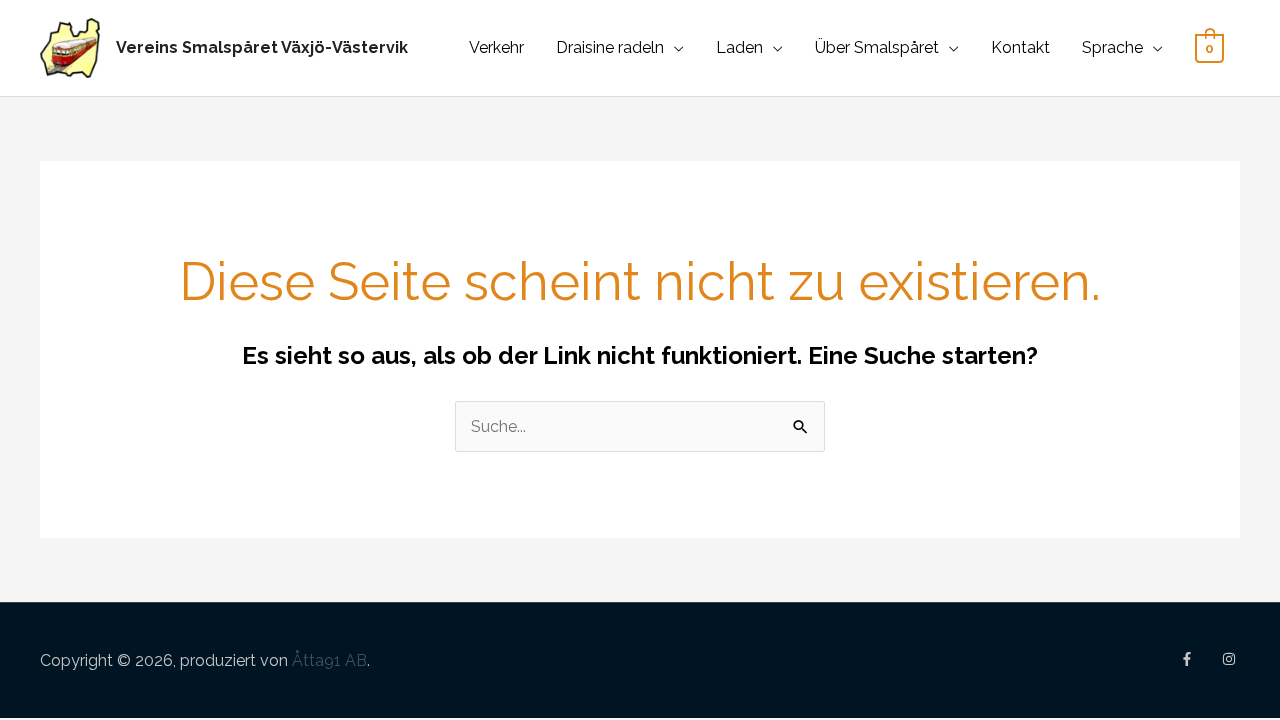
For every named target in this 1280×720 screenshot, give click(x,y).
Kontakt (1020, 47)
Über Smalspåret (877, 47)
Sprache (1112, 47)
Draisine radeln (610, 47)
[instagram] (1231, 659)
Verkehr (496, 47)
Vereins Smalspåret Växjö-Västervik (262, 47)
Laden (739, 47)
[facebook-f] (1199, 659)
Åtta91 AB (329, 660)
